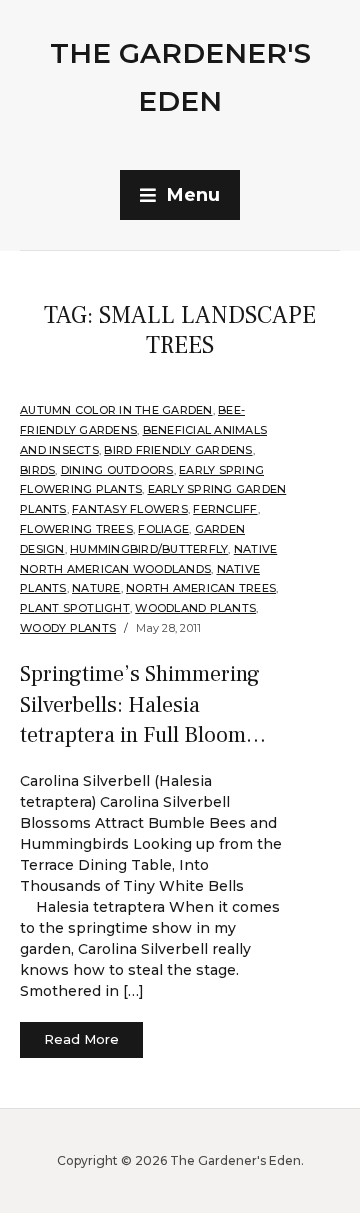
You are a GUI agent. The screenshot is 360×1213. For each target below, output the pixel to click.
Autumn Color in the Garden (116, 410)
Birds (37, 470)
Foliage (163, 529)
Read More (81, 1039)
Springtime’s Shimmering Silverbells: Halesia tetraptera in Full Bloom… (143, 705)
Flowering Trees (76, 529)
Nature (96, 588)
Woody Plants (68, 628)
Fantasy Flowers (130, 509)
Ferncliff (225, 509)
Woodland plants (195, 608)
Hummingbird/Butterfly (149, 549)
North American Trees (201, 588)
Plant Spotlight (75, 608)
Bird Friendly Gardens (178, 450)
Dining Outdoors (117, 470)
